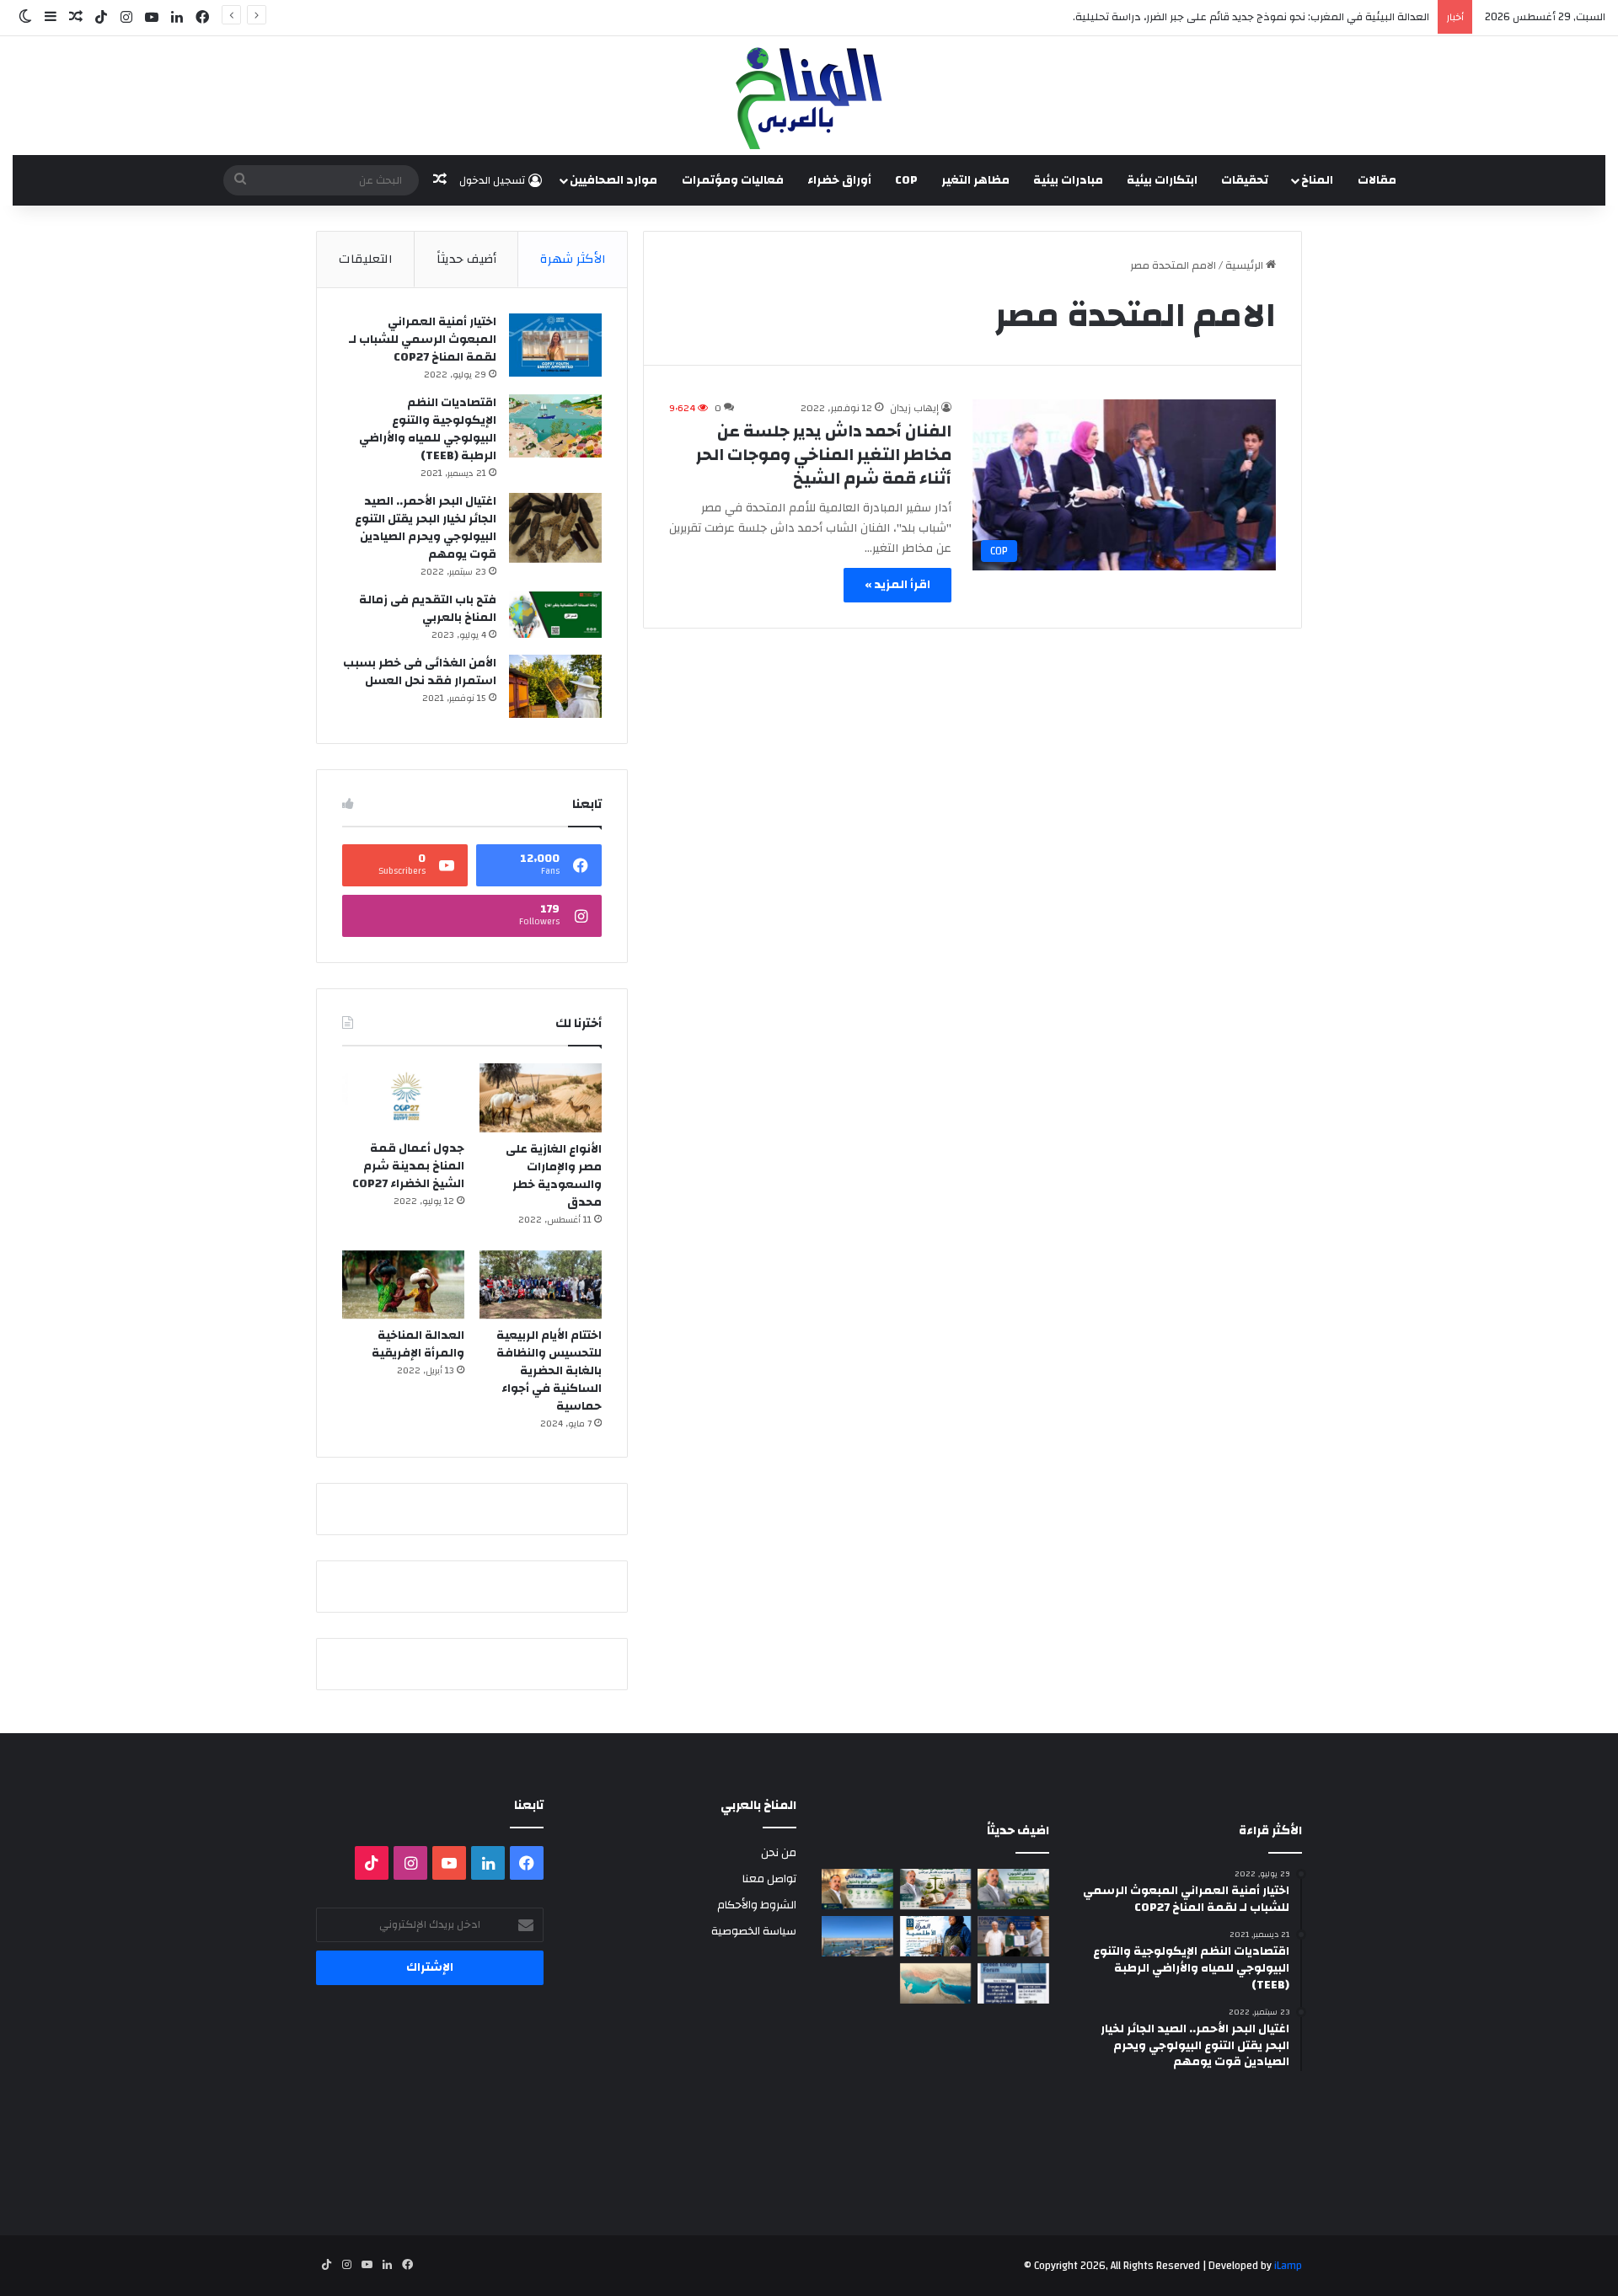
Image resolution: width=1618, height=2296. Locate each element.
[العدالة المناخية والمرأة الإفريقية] (403, 1285)
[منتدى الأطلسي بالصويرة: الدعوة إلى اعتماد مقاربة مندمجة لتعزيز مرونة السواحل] (1013, 1936)
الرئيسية (1246, 265)
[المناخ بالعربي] (809, 96)
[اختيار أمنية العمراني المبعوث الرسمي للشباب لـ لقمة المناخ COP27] (555, 345)
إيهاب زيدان (914, 408)
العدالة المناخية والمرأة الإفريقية (418, 1344)
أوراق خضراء (839, 180)
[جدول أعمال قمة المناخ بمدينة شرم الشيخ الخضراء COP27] (403, 1097)
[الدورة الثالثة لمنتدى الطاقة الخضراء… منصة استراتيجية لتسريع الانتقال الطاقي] (1013, 1983)
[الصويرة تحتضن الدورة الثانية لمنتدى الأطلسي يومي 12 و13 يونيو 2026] (936, 1936)
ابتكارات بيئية (1162, 180)
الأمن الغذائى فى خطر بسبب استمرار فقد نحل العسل (420, 672)
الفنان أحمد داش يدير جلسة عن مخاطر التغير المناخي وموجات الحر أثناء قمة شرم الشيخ (824, 455)
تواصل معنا (769, 1879)
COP (906, 180)
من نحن (779, 1852)
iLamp (1288, 2266)
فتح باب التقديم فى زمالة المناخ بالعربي (428, 609)
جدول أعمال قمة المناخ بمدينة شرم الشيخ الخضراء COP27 (408, 1166)
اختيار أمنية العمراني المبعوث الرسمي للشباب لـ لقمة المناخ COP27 (423, 340)
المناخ (1317, 180)
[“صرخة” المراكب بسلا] (857, 1936)
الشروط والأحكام (757, 1905)
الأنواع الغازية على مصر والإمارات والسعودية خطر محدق (554, 1176)
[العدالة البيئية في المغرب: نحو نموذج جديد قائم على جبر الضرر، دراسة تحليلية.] (936, 1889)
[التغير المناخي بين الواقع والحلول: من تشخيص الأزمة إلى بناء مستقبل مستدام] (857, 1889)
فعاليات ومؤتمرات (733, 180)
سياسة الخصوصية (754, 1931)
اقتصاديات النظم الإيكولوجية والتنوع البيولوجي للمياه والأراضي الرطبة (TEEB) (428, 429)
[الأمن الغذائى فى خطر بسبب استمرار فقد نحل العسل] (555, 686)
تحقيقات (1245, 180)
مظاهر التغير (975, 180)
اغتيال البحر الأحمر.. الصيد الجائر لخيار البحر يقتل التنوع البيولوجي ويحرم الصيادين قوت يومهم (426, 528)
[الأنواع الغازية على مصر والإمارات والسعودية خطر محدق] (541, 1098)
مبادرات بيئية (1068, 180)
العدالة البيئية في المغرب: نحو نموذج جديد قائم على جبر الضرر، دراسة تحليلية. (1251, 17)
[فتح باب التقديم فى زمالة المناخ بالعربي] (555, 615)
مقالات (1377, 180)
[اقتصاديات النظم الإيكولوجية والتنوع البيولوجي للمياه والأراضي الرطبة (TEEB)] (555, 426)
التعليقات (366, 259)
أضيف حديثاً (466, 259)
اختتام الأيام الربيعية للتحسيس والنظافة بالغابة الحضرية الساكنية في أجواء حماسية (549, 1371)
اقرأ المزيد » (897, 585)
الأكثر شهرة (573, 259)
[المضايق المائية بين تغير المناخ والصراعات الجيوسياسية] (936, 1983)
